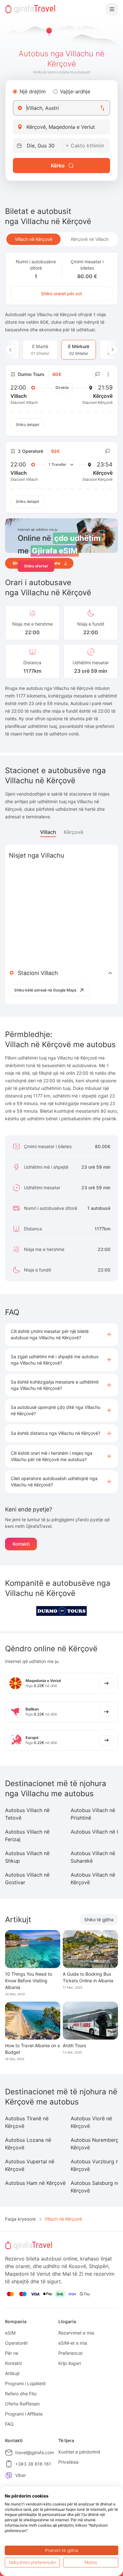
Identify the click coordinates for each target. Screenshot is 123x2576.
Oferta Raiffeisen (22, 2404)
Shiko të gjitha (99, 1919)
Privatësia (68, 2462)
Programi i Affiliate (24, 2414)
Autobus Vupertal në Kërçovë (30, 2165)
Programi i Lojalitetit (25, 2383)
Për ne (12, 2353)
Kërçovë (73, 832)
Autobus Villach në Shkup (27, 1857)
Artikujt (12, 2373)
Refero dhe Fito (21, 2394)
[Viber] (9, 2475)
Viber (20, 2475)
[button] (61, 1335)
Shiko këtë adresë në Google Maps (45, 990)
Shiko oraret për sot (61, 294)
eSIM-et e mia (73, 2343)
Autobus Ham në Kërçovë (35, 2183)
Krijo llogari (70, 2363)
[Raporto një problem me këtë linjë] (98, 374)
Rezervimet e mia (76, 2333)
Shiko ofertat (36, 566)
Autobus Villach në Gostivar (27, 1879)
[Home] (30, 9)
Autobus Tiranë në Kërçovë (27, 2122)
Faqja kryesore (20, 2219)
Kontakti (21, 1544)
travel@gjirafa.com (35, 2452)
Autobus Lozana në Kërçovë (28, 2144)
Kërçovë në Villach (90, 239)
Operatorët (16, 2343)
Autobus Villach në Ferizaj (27, 1835)
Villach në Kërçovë (34, 239)
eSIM (10, 2333)
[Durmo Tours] (61, 1611)
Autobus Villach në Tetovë (27, 1814)
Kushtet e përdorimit (79, 2452)
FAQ (9, 2424)
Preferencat (70, 2353)
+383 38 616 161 (33, 2464)
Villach (48, 832)
